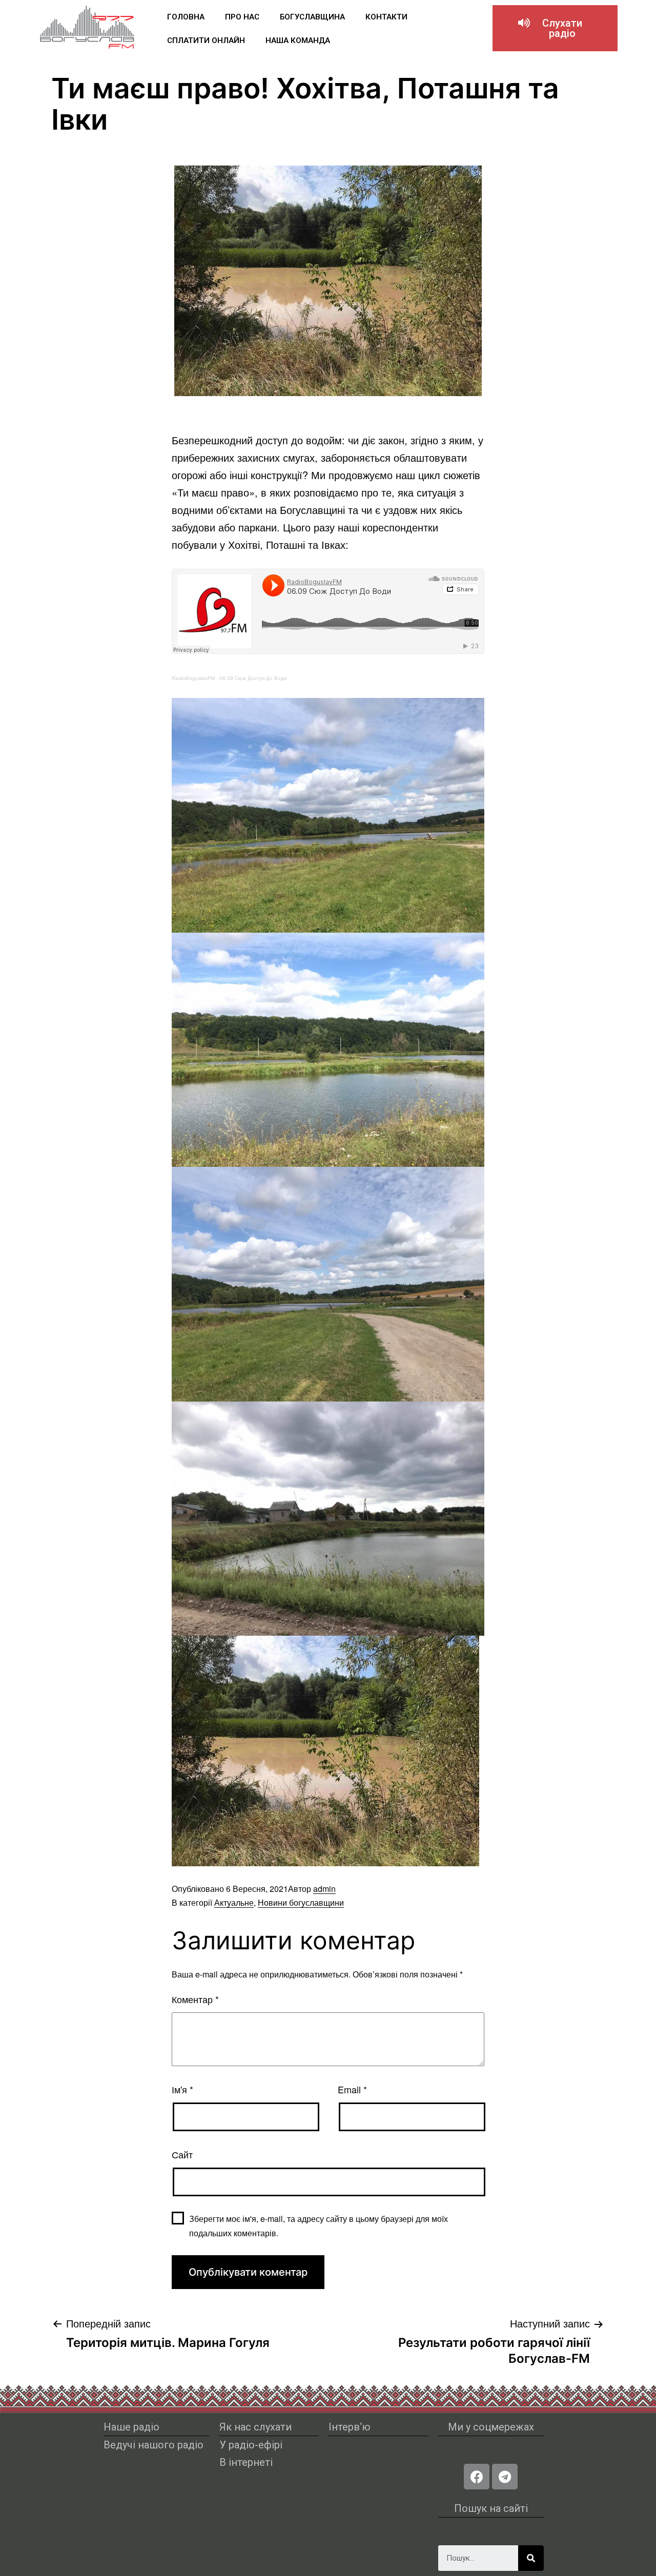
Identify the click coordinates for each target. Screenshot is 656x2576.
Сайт (182, 2154)
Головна (186, 17)
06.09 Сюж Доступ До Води (253, 678)
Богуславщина (312, 17)
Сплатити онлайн (206, 40)
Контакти (386, 17)
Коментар (195, 1999)
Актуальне (234, 1902)
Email (352, 2089)
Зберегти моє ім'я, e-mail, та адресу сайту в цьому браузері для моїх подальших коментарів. (319, 2225)
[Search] (531, 2558)
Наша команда (298, 40)
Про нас (242, 17)
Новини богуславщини (301, 1902)
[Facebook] (477, 2477)
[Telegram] (505, 2477)
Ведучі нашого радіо (153, 2445)
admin (324, 1889)
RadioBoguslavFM (193, 678)
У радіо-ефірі (251, 2445)
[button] (555, 28)
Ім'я (182, 2089)
